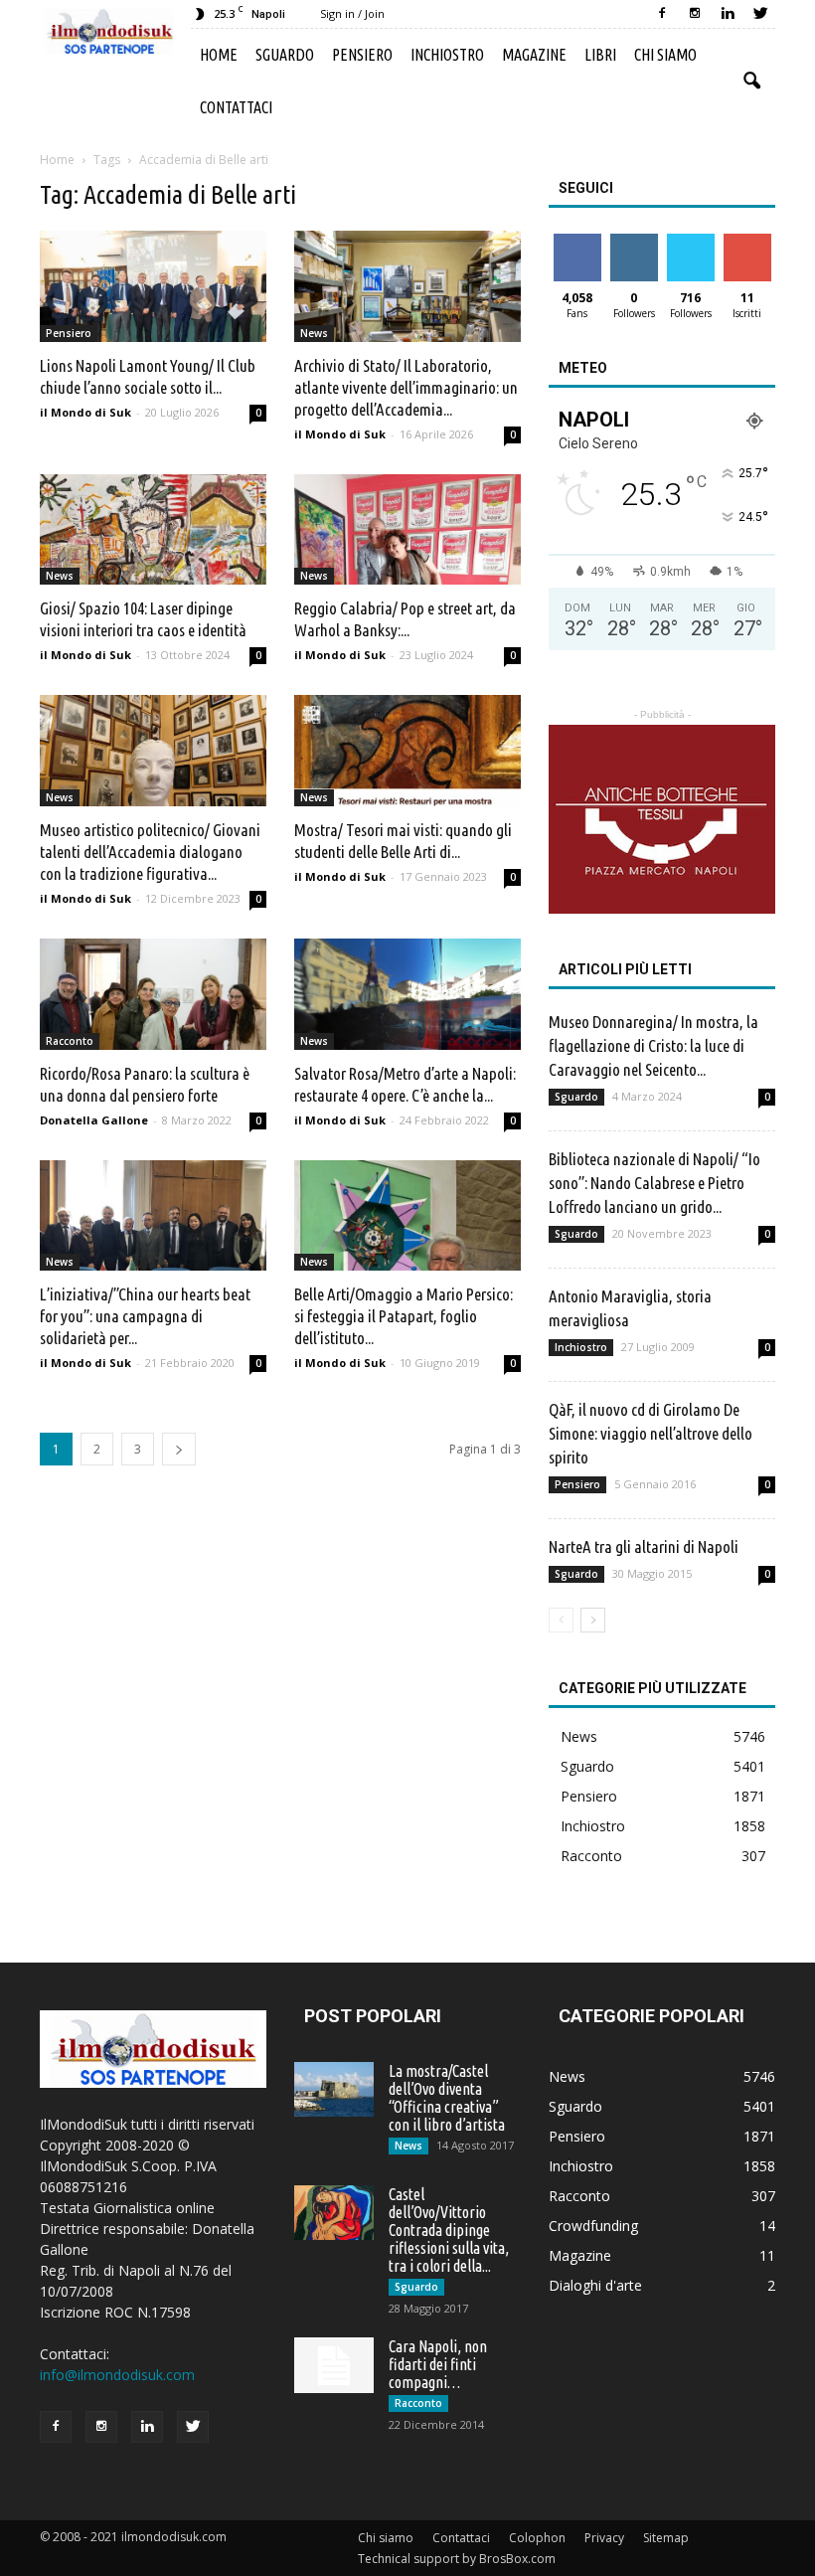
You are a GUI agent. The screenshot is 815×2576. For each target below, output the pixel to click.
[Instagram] (695, 14)
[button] (751, 82)
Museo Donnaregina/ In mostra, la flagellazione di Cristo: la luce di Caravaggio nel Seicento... (653, 1045)
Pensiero (362, 55)
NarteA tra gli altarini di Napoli (644, 1546)
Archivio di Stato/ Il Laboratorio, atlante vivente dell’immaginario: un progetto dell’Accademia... (406, 387)
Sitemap (666, 2538)
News (314, 333)
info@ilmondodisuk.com (117, 2375)
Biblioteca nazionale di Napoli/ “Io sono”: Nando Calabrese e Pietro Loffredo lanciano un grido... (654, 1183)
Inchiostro (447, 55)
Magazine (534, 55)
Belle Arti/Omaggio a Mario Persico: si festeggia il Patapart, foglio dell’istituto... (404, 1316)
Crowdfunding (593, 2226)
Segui (634, 241)
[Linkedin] (728, 14)
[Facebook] (662, 14)
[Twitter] (760, 14)
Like (577, 241)
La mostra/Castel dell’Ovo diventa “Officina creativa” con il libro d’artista (447, 2098)
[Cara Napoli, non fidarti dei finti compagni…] (334, 2365)
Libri (600, 55)
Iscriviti (747, 241)
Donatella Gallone (94, 1120)
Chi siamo (665, 55)
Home (219, 55)
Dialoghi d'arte (595, 2285)
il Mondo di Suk (85, 412)
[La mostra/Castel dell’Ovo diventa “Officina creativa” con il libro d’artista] (334, 2089)
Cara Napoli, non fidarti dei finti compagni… (438, 2364)
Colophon (537, 2538)
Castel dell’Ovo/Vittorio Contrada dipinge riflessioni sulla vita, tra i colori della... (449, 2230)
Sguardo (285, 55)
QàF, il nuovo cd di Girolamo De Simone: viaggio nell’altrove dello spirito (651, 1433)
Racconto (70, 1041)
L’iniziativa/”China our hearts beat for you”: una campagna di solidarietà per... (145, 1316)
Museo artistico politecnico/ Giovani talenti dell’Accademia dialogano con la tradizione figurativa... (150, 852)
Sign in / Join (352, 13)
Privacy (604, 2538)
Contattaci (236, 107)
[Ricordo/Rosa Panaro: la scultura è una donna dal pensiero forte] (153, 994)
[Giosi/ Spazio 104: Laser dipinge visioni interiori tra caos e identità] (153, 530)
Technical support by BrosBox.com (457, 2559)
